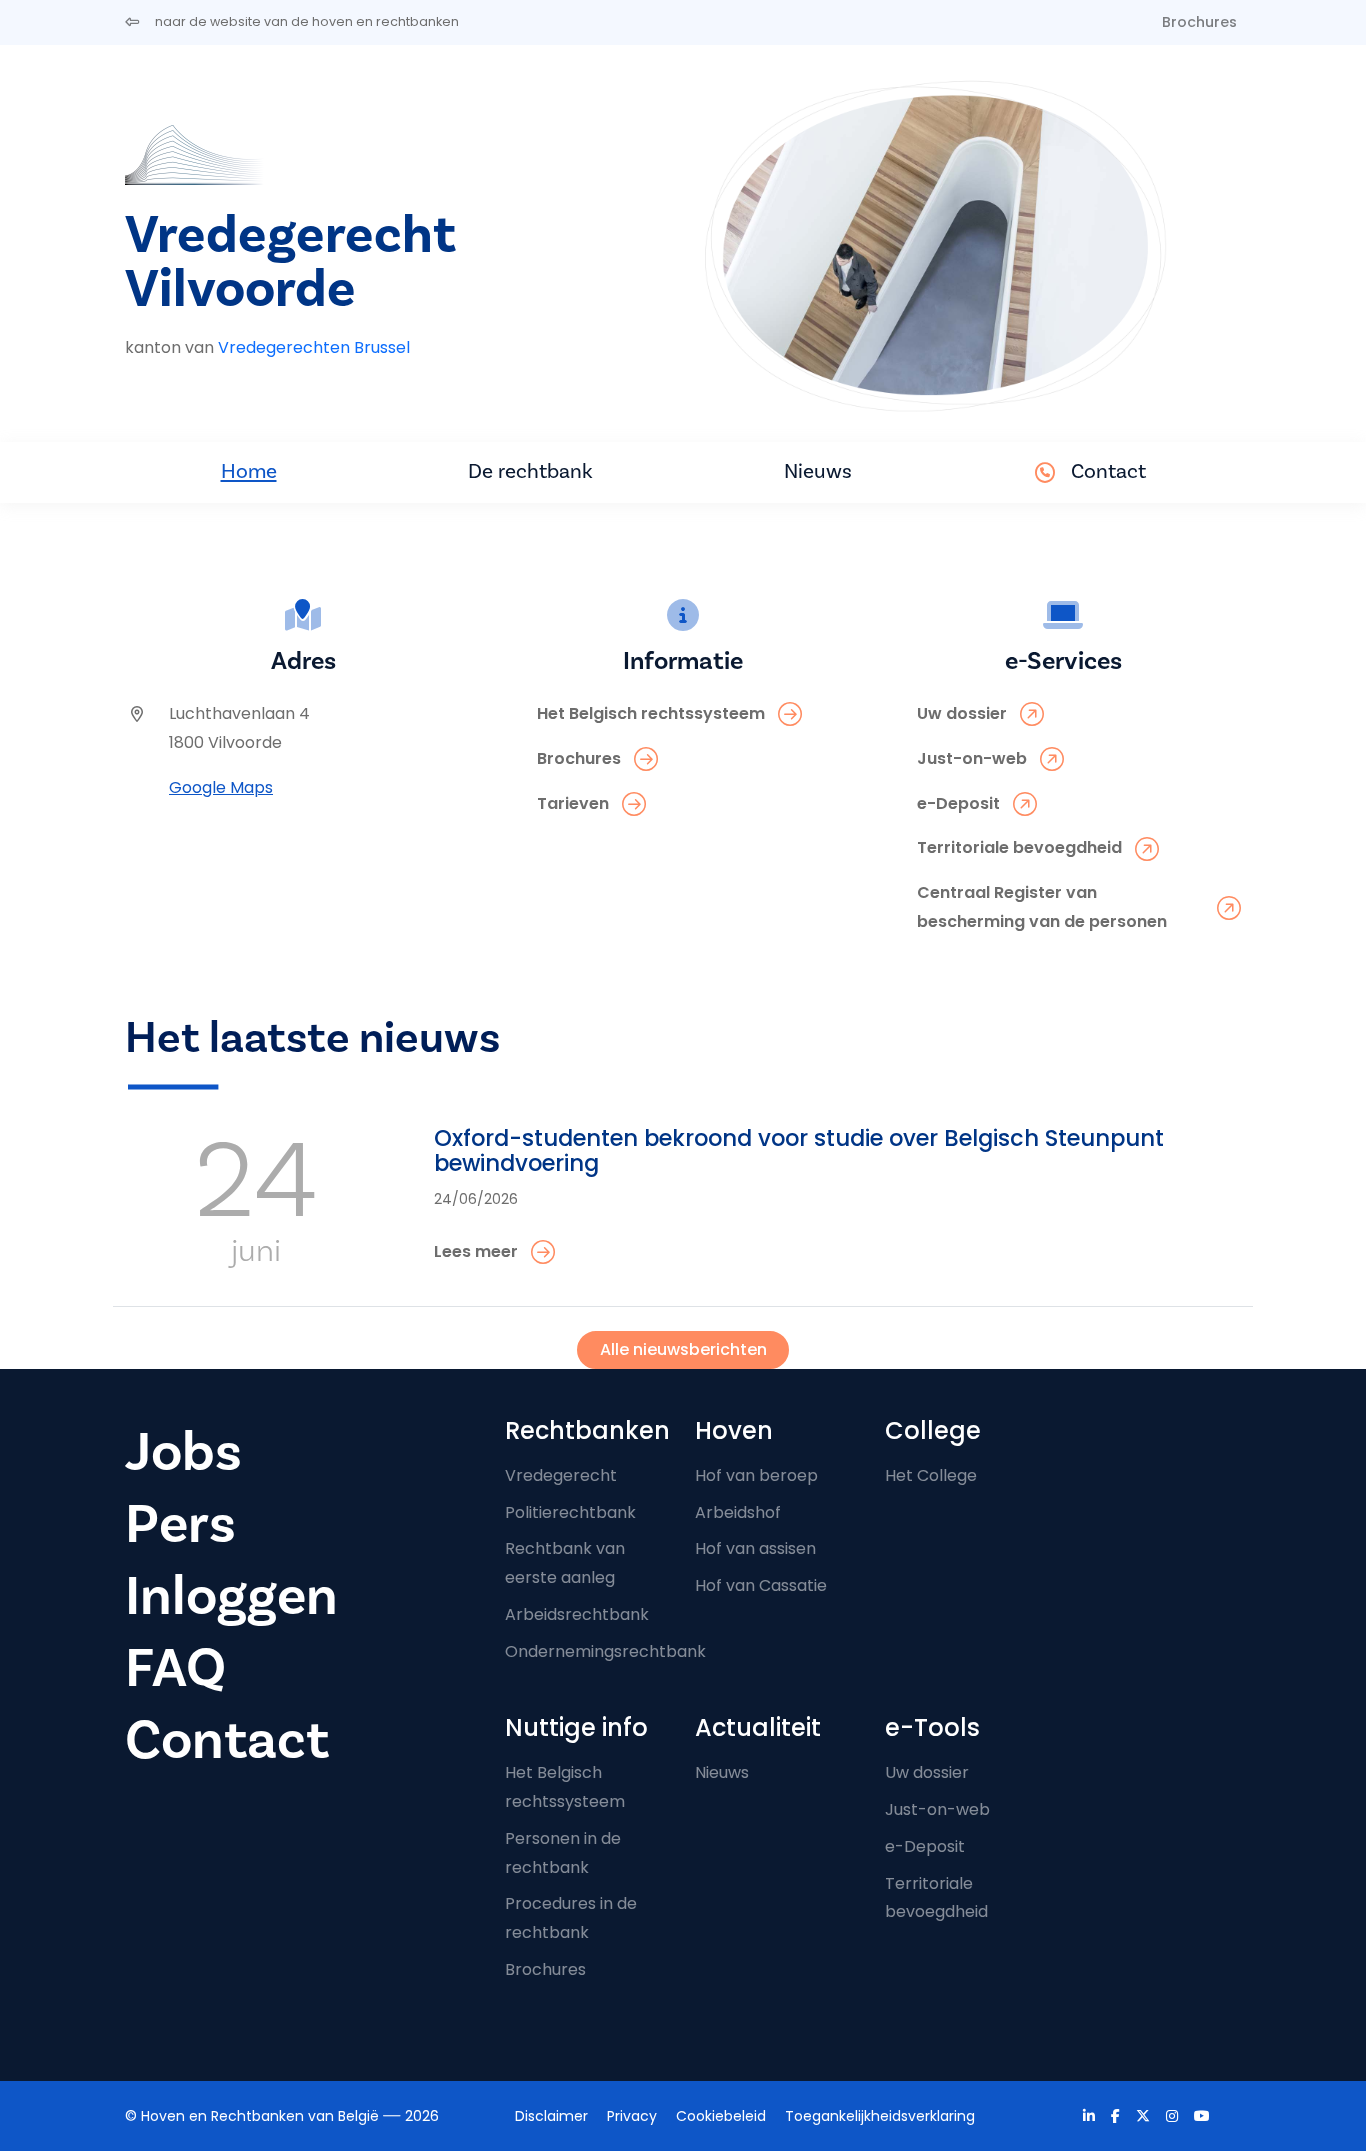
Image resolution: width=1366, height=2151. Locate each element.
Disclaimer (551, 2116)
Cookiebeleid (721, 2116)
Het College (931, 1475)
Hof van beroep (756, 1475)
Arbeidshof (738, 1512)
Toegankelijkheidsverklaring (880, 2116)
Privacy (632, 2116)
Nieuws (818, 471)
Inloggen (231, 1596)
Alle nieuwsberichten (683, 1349)
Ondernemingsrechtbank (605, 1651)
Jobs (183, 1452)
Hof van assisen (755, 1548)
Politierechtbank (570, 1512)
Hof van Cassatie (761, 1585)
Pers (180, 1524)
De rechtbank (530, 471)
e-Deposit (925, 1846)
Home (249, 471)
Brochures (1199, 22)
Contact (1108, 471)
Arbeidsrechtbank (577, 1614)
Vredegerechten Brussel (314, 347)
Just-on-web (937, 1809)
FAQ (175, 1668)
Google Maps (221, 787)
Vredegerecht (561, 1475)
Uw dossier (927, 1772)
